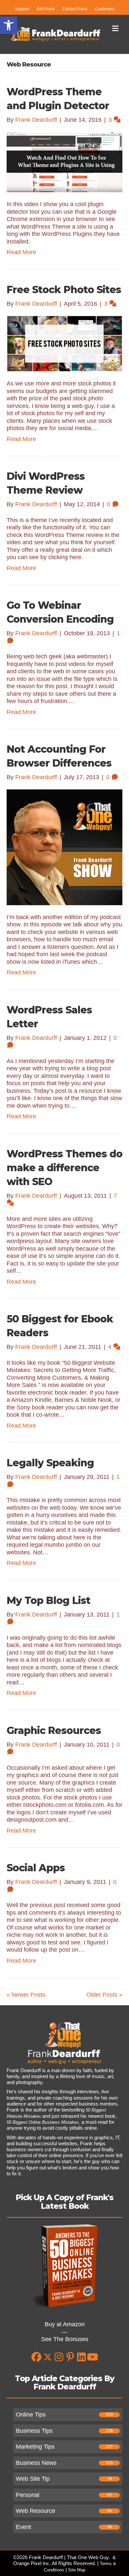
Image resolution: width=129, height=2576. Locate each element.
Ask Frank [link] (46, 9)
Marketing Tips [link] (35, 2447)
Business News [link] (36, 2463)
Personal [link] (28, 2495)
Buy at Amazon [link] (65, 2324)
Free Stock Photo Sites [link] (64, 290)
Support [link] (22, 9)
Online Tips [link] (31, 2415)
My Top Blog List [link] (48, 1600)
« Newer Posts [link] (26, 1995)
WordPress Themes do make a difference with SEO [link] (64, 1168)
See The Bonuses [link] (65, 2339)
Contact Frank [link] (75, 9)
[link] (9, 25)
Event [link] (23, 2527)
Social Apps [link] (36, 1868)
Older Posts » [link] (104, 1995)
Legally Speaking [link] (50, 1463)
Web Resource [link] (36, 2511)
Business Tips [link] (34, 2431)
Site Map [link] (77, 2570)
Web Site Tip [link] (33, 2479)
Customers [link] (105, 9)
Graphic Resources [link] (54, 1731)
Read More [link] (21, 252)
